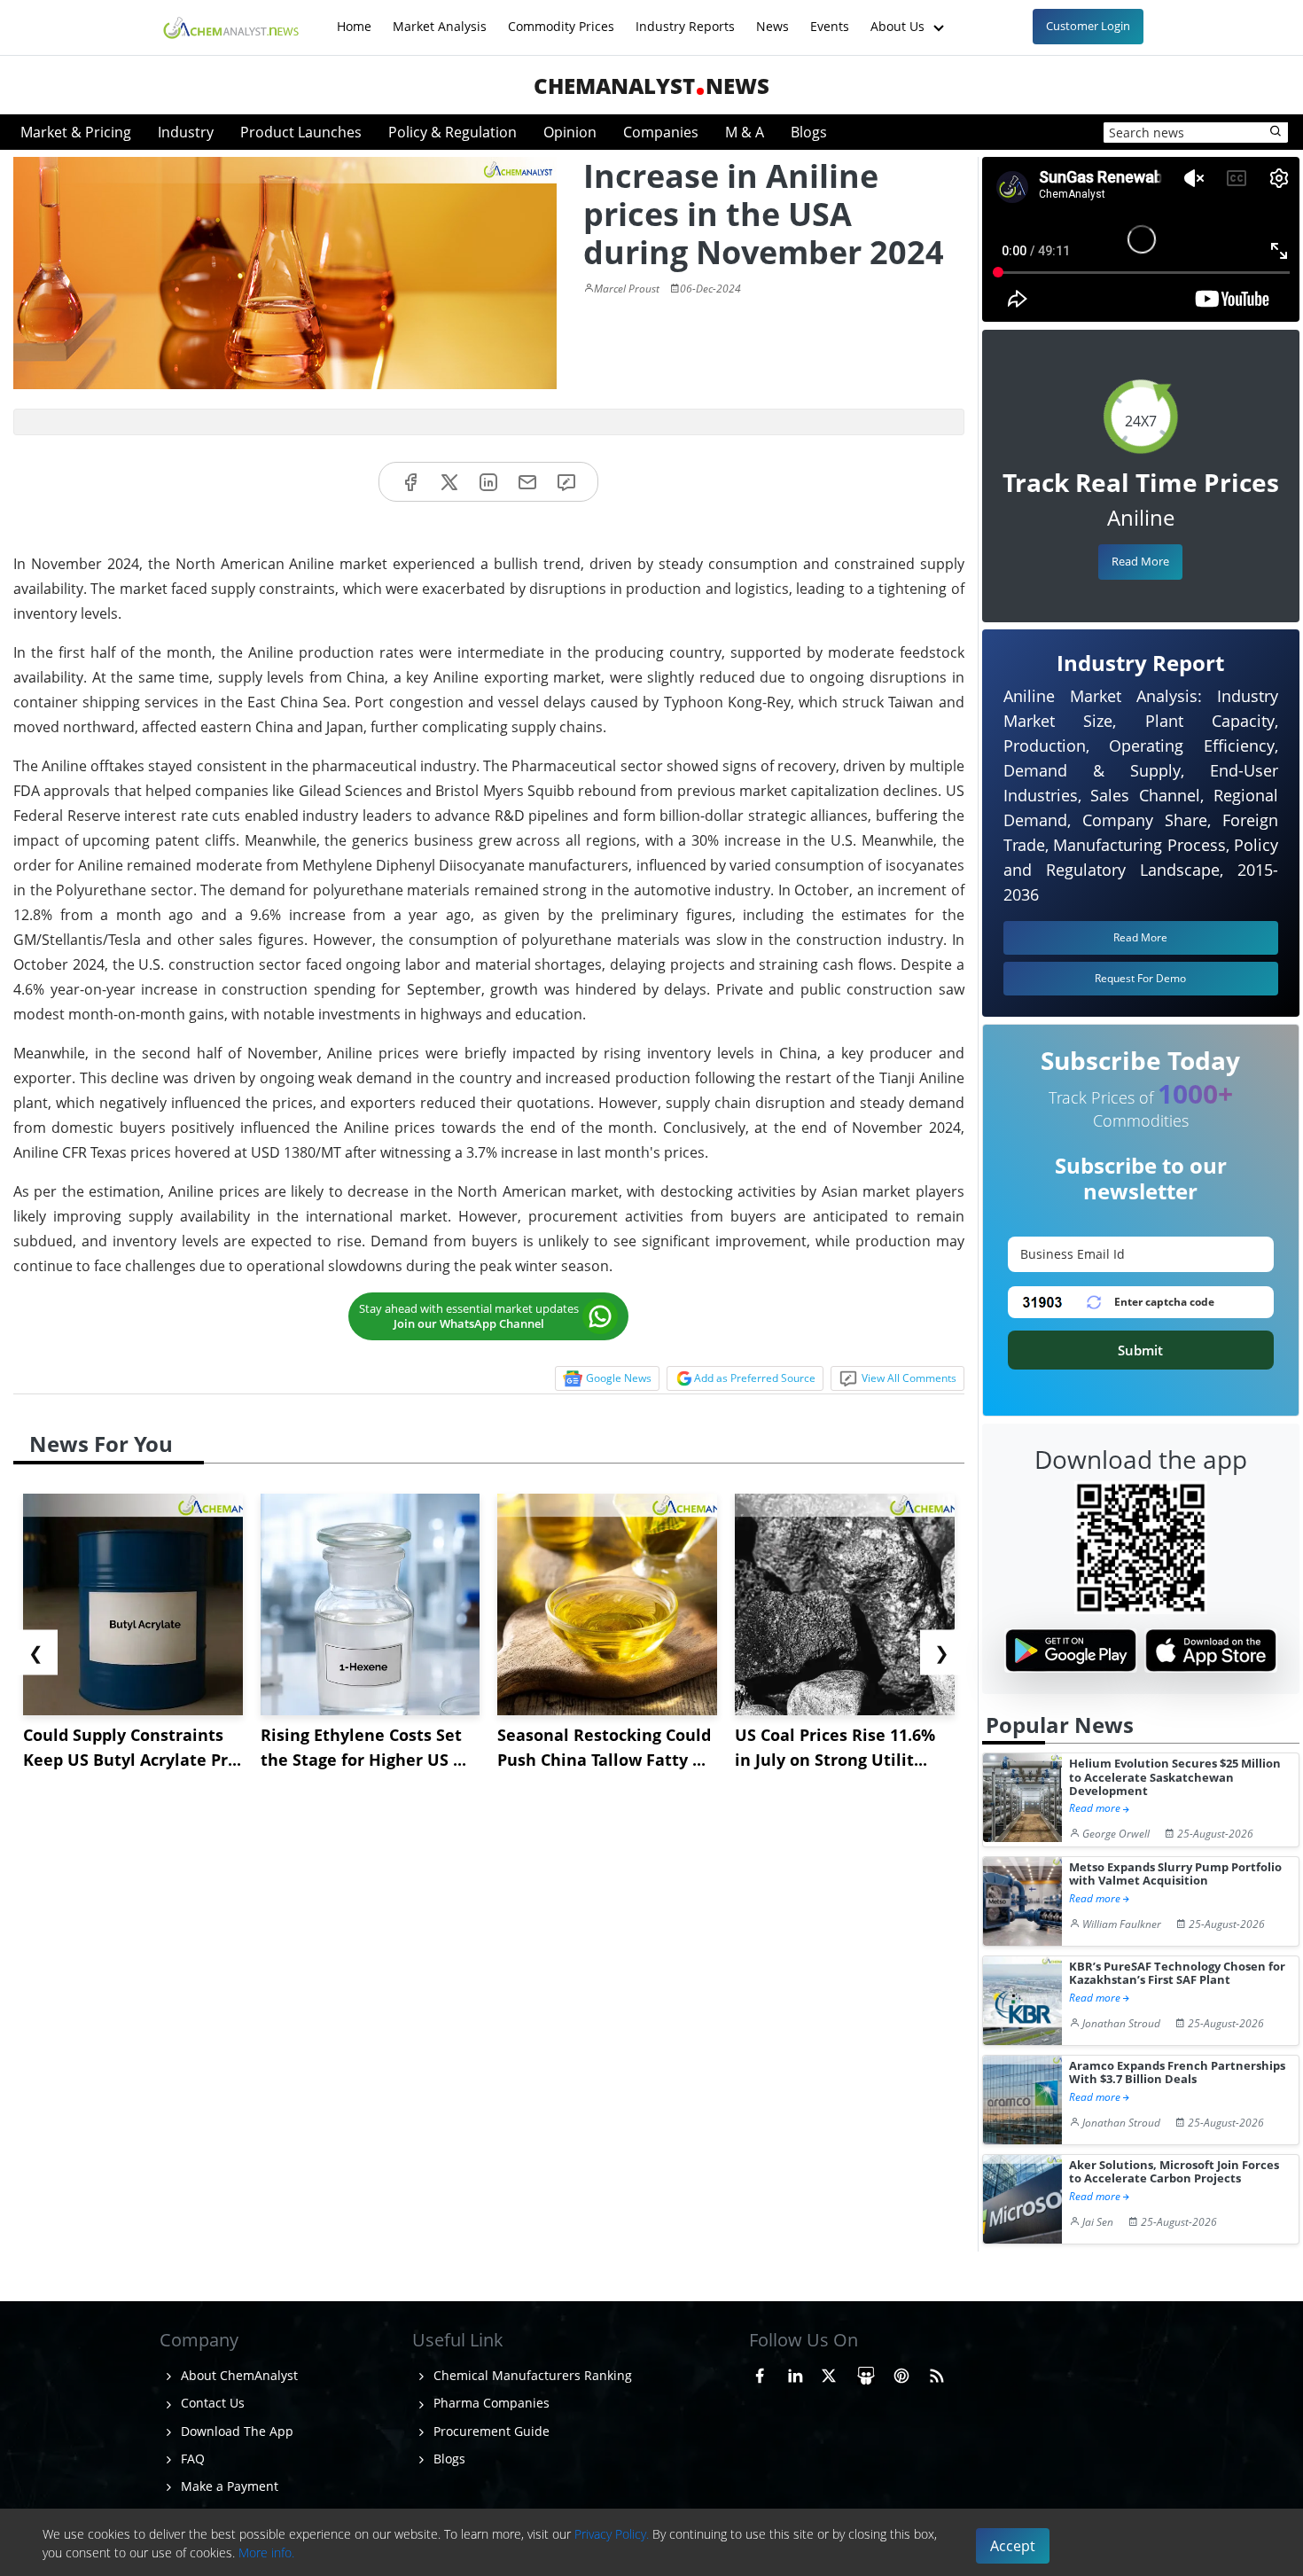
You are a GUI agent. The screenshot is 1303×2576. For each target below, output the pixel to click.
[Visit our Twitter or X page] (829, 2373)
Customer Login (1088, 26)
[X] (449, 482)
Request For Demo (1140, 978)
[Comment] (566, 482)
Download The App (235, 2431)
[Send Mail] (527, 482)
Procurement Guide (490, 2431)
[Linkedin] (488, 482)
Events (830, 17)
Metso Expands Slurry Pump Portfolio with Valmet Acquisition (1175, 1874)
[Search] (1276, 132)
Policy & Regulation (453, 132)
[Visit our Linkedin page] (795, 2373)
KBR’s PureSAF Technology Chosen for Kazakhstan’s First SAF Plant (1177, 1974)
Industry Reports (685, 17)
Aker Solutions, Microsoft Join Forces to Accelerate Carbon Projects (1174, 2172)
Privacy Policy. (612, 2534)
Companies (661, 132)
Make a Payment (228, 2486)
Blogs (809, 132)
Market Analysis (440, 17)
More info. (266, 2553)
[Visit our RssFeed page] (937, 2373)
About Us (899, 17)
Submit (1140, 1350)
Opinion (570, 132)
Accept (1013, 2546)
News (772, 17)
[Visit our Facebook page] (760, 2373)
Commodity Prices (561, 17)
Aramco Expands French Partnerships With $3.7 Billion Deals (1177, 2073)
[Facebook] (410, 482)
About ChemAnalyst (238, 2375)
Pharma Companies (490, 2403)
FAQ (191, 2459)
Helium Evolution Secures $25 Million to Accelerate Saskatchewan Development (1175, 1777)
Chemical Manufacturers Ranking (531, 2375)
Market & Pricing (76, 132)
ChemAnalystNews (651, 86)
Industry (186, 132)
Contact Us (211, 2403)
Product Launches (301, 132)
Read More (1140, 561)
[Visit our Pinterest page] (901, 2373)
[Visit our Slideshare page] (866, 2373)
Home (354, 17)
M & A (745, 132)
